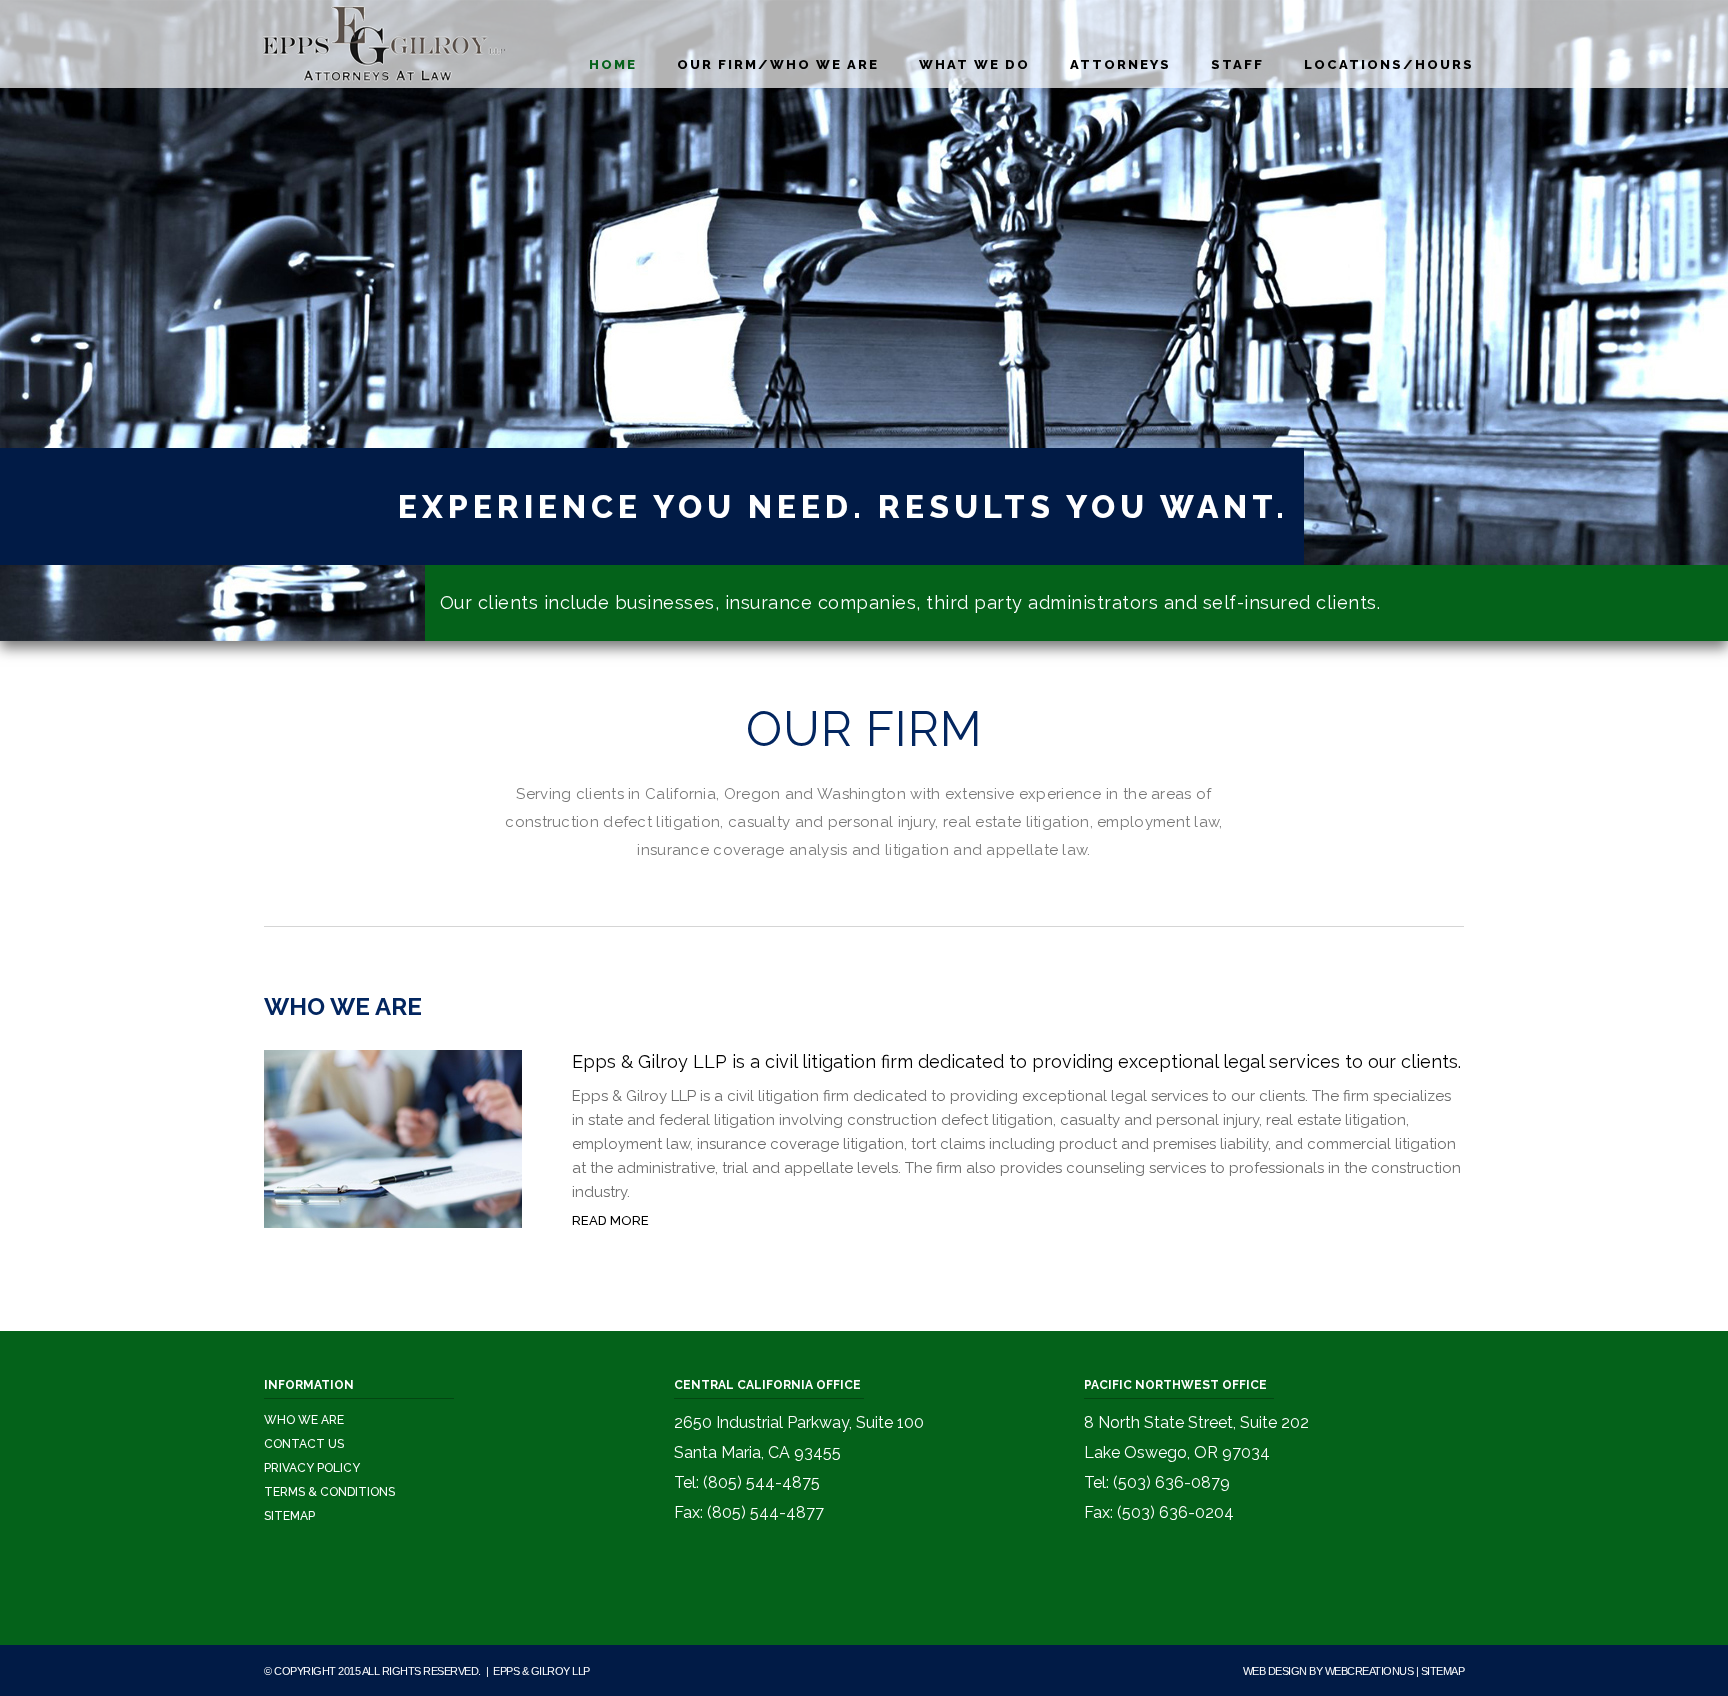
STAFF (1237, 64)
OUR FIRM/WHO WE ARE (778, 64)
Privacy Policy (312, 1468)
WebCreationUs (1369, 1671)
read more (610, 1220)
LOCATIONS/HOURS (1389, 64)
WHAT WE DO (974, 64)
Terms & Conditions (329, 1492)
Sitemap (289, 1516)
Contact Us (304, 1444)
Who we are (304, 1420)
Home (613, 64)
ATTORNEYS (1120, 64)
